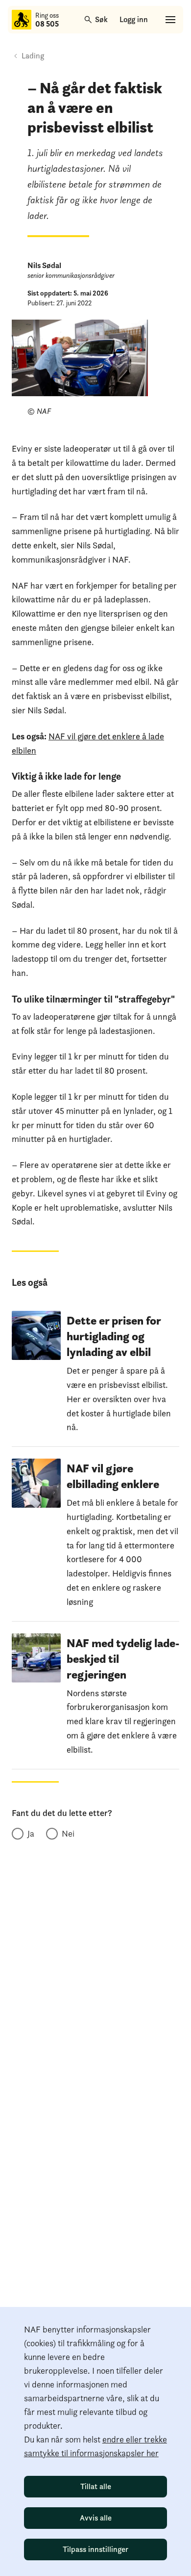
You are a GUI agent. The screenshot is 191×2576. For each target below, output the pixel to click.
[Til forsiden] (22, 20)
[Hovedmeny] (170, 20)
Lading (33, 56)
